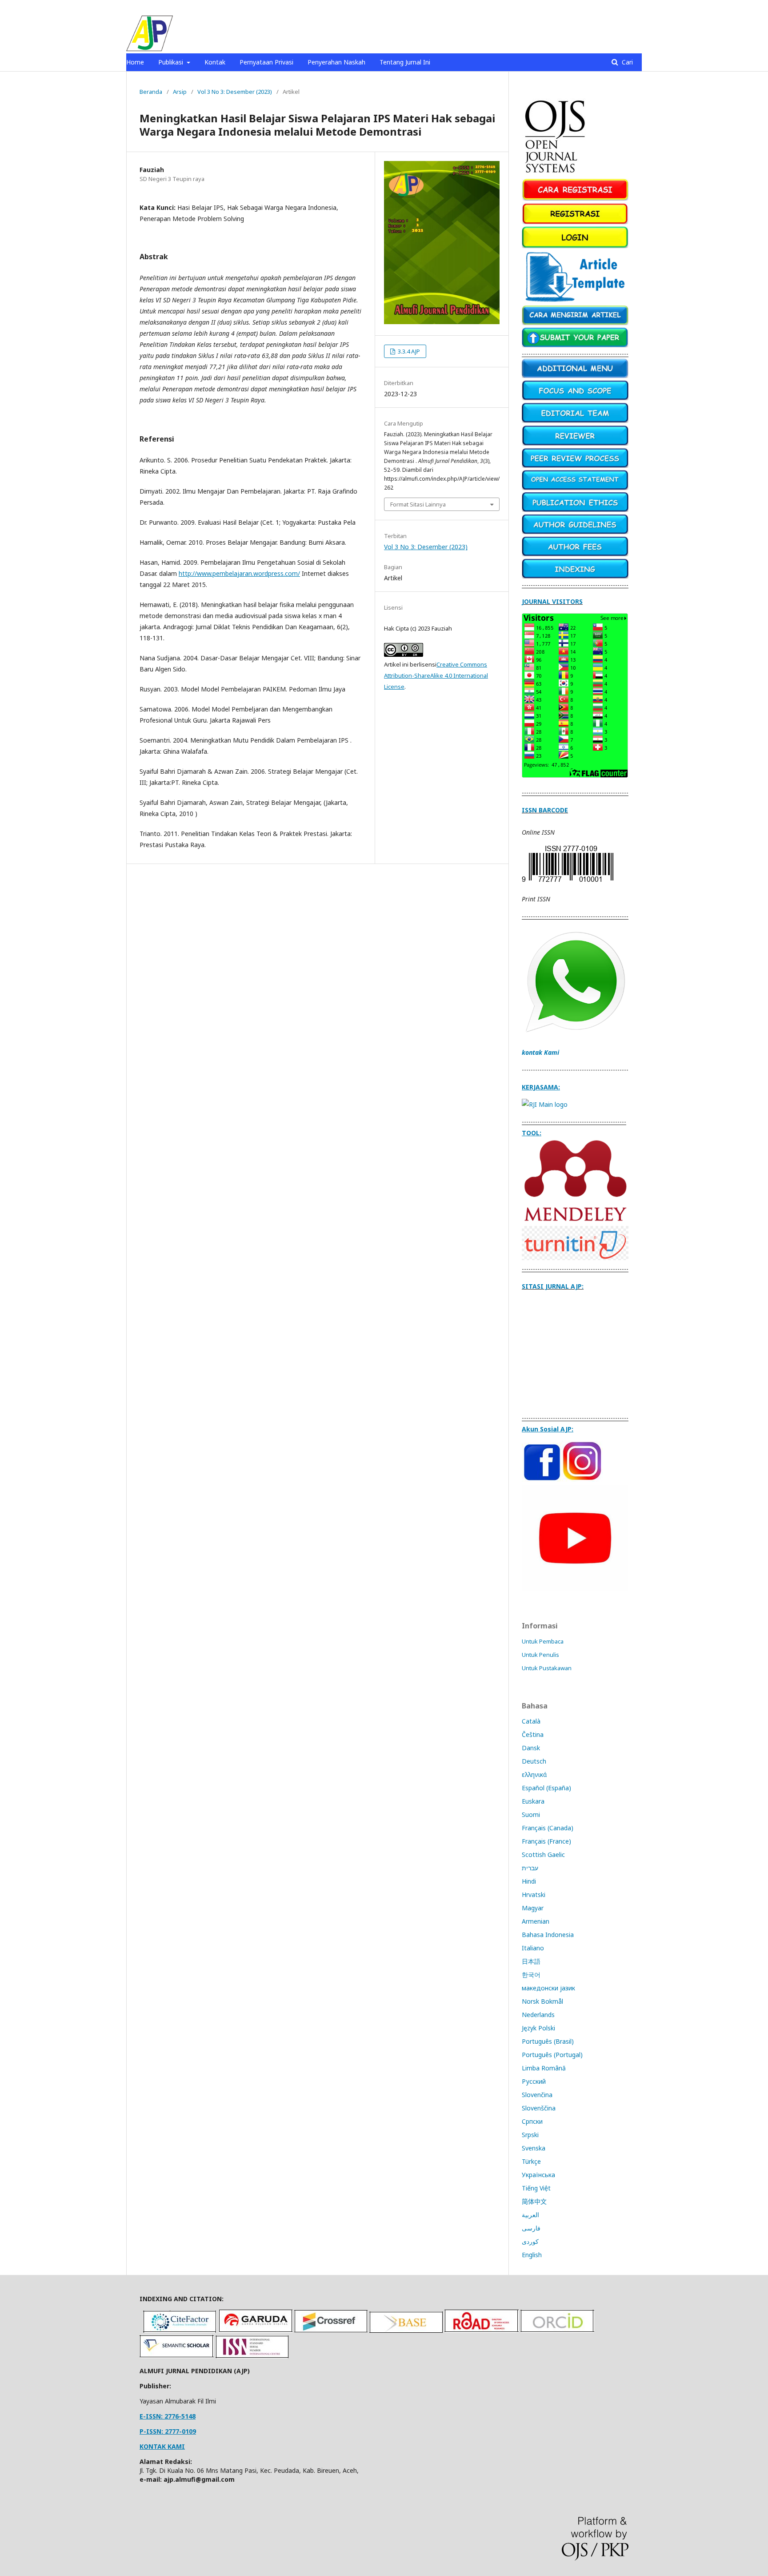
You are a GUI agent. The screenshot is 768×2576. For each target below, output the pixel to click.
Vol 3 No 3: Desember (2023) (235, 92)
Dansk (531, 1748)
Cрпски (532, 2121)
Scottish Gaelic (543, 1855)
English (532, 2255)
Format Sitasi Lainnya (418, 504)
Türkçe (531, 2161)
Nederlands (538, 2015)
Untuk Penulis (540, 1655)
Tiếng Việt (536, 2188)
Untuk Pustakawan (547, 1668)
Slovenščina (539, 2108)
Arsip (180, 92)
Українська (538, 2175)
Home (135, 62)
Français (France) (546, 1841)
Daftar (609, 7)
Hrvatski (534, 1895)
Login (634, 7)
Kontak (215, 62)
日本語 (531, 1961)
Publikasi (172, 62)
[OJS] (556, 174)
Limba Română (544, 2068)
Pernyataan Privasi (266, 62)
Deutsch (534, 1761)
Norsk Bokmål (542, 2001)
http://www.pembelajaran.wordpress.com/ (239, 573)
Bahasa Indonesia (548, 1935)
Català (531, 1721)
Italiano (533, 1948)
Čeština (533, 1734)
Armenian (536, 1921)
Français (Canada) (548, 1828)
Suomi (531, 1814)
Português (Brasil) (548, 2041)
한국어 (531, 1975)
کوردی (530, 2241)
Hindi (529, 1881)
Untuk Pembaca (543, 1641)
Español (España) (546, 1788)
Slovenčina (537, 2095)
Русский (534, 2081)
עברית (530, 1868)
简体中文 (534, 2201)
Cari (626, 62)
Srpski (530, 2135)
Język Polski (538, 2028)
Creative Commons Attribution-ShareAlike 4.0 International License (436, 675)
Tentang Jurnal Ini (405, 62)
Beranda (151, 92)
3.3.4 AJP (408, 351)
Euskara (533, 1801)
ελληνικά (534, 1774)
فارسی (531, 2228)
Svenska (534, 2148)
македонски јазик (548, 1988)
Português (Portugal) (552, 2055)
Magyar (533, 1908)
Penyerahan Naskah (336, 62)
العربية (530, 2215)
